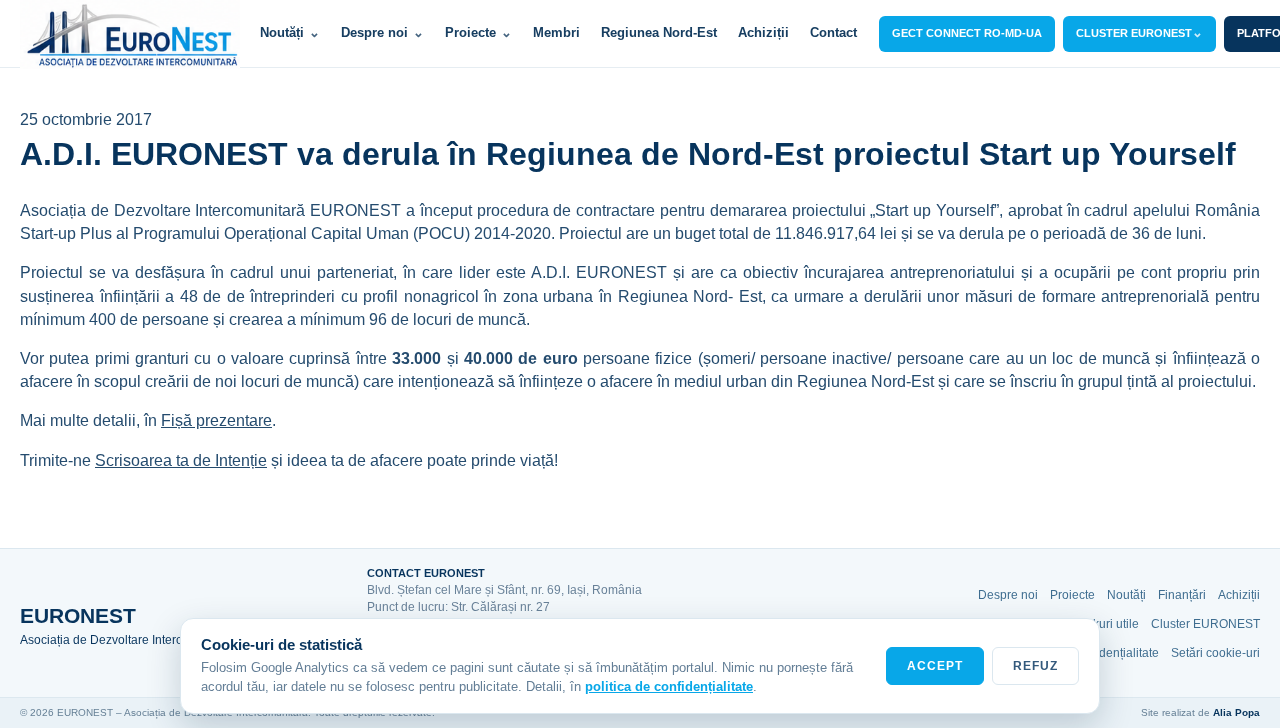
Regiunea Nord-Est (659, 32)
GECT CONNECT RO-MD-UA (967, 33)
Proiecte (478, 32)
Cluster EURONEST (1205, 624)
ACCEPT (935, 666)
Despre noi (382, 32)
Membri (556, 32)
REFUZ (1035, 666)
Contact (833, 32)
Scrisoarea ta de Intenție (181, 460)
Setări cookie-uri (1215, 653)
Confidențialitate (1114, 653)
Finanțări (1182, 595)
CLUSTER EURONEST (1139, 32)
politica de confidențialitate (669, 686)
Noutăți (290, 32)
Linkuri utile (1107, 624)
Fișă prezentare (216, 420)
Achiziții (763, 32)
